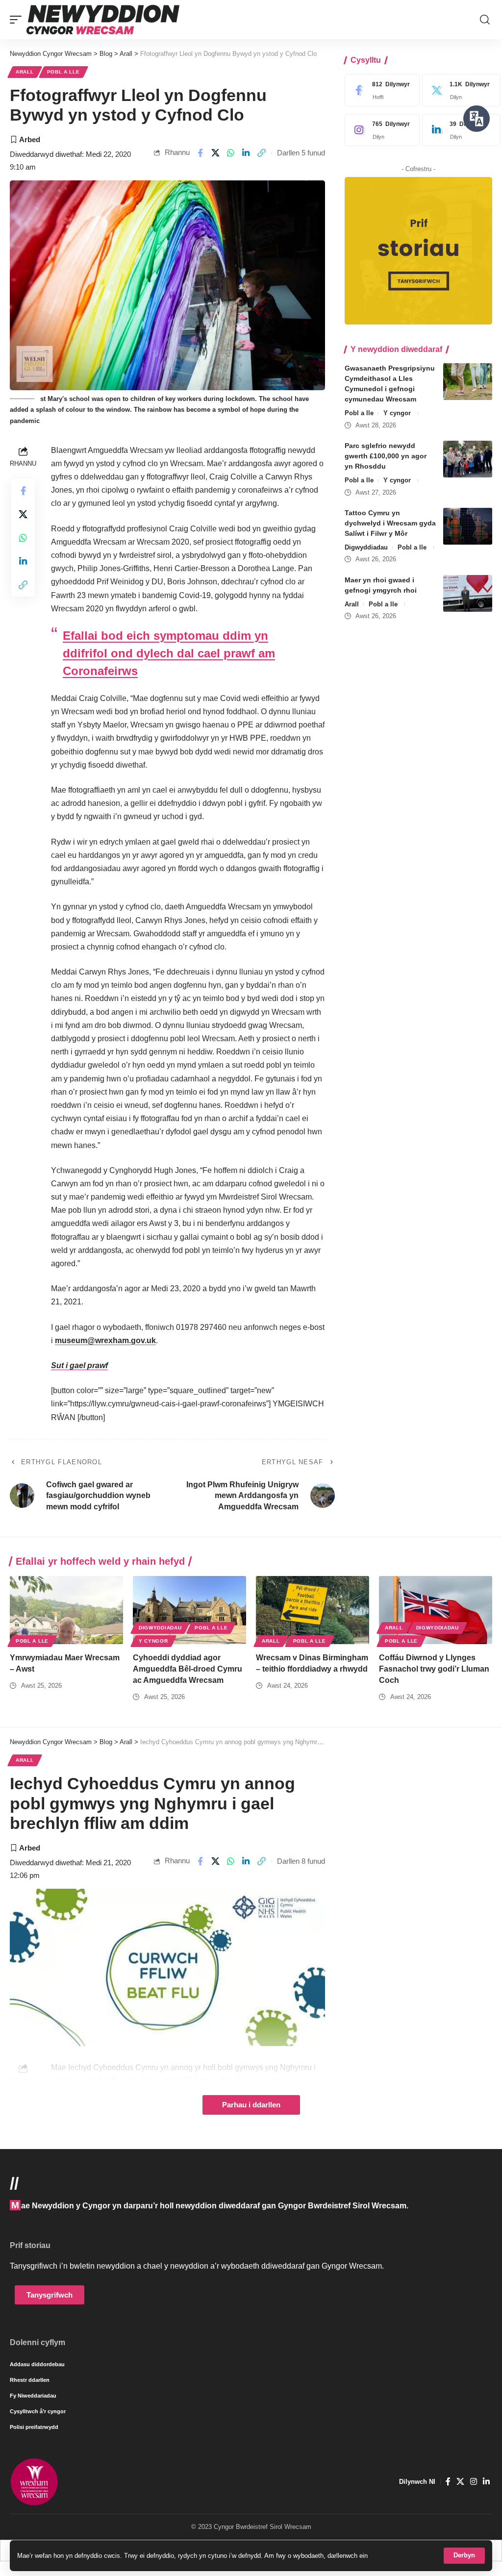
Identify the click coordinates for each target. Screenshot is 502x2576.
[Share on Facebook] (200, 153)
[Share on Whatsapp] (231, 153)
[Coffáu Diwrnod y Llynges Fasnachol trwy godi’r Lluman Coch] (436, 1610)
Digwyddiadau (366, 547)
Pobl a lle (63, 72)
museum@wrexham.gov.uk (105, 1340)
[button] (464, 2556)
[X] (459, 90)
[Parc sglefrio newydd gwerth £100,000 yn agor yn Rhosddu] (468, 459)
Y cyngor (397, 413)
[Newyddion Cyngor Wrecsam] (103, 20)
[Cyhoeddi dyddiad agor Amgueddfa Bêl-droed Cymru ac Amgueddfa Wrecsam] (189, 1610)
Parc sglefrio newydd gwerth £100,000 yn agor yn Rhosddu (386, 456)
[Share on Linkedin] (246, 153)
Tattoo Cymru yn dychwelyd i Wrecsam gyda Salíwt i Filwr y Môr (390, 523)
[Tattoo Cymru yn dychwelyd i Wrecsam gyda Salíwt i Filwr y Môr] (468, 526)
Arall (25, 72)
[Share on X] (215, 153)
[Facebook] (380, 90)
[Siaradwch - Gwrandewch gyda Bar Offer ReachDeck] (477, 119)
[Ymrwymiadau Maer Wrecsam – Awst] (66, 1610)
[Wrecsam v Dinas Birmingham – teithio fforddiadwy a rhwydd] (313, 1610)
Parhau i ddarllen (251, 2105)
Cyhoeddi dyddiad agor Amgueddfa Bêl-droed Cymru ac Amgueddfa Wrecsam (188, 1669)
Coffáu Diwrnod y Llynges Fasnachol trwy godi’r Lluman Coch (434, 1669)
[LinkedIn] (459, 130)
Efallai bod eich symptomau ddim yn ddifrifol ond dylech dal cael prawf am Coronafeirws (169, 653)
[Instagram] (380, 130)
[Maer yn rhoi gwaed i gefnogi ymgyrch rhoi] (468, 593)
